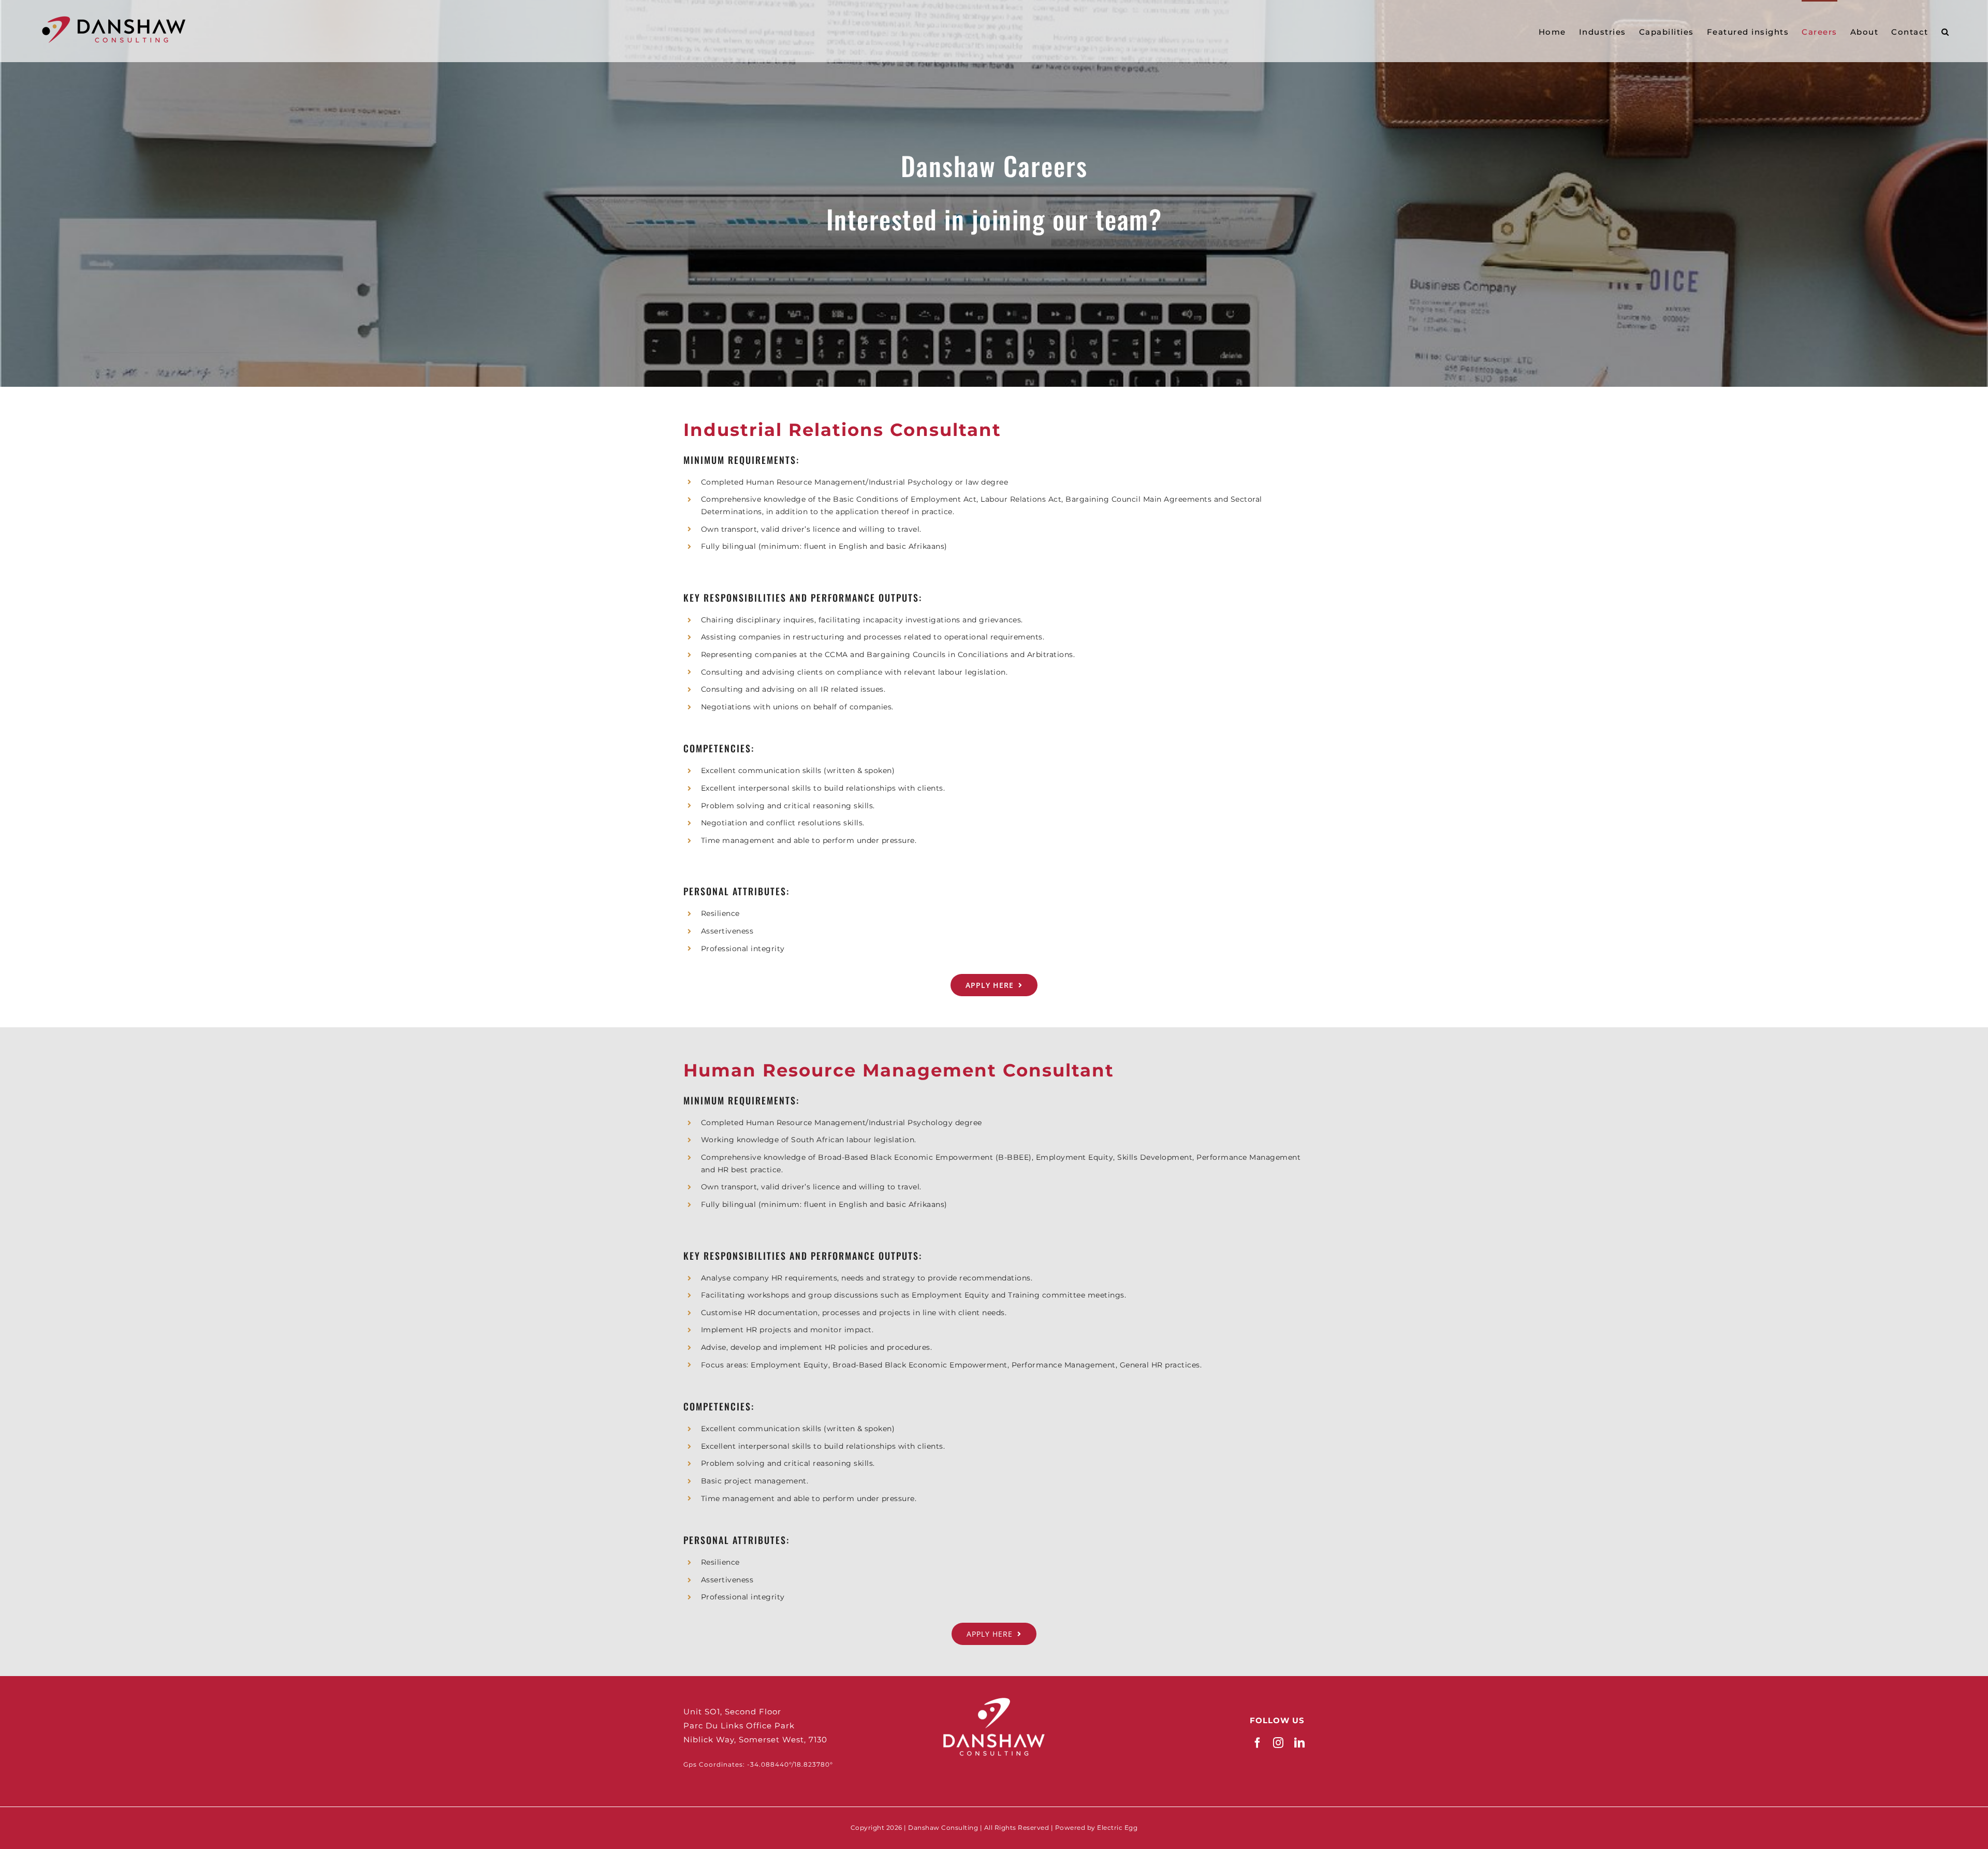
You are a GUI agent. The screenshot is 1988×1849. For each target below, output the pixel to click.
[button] (1946, 31)
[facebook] (1258, 1743)
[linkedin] (1300, 1743)
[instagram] (1278, 1743)
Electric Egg (1117, 1828)
